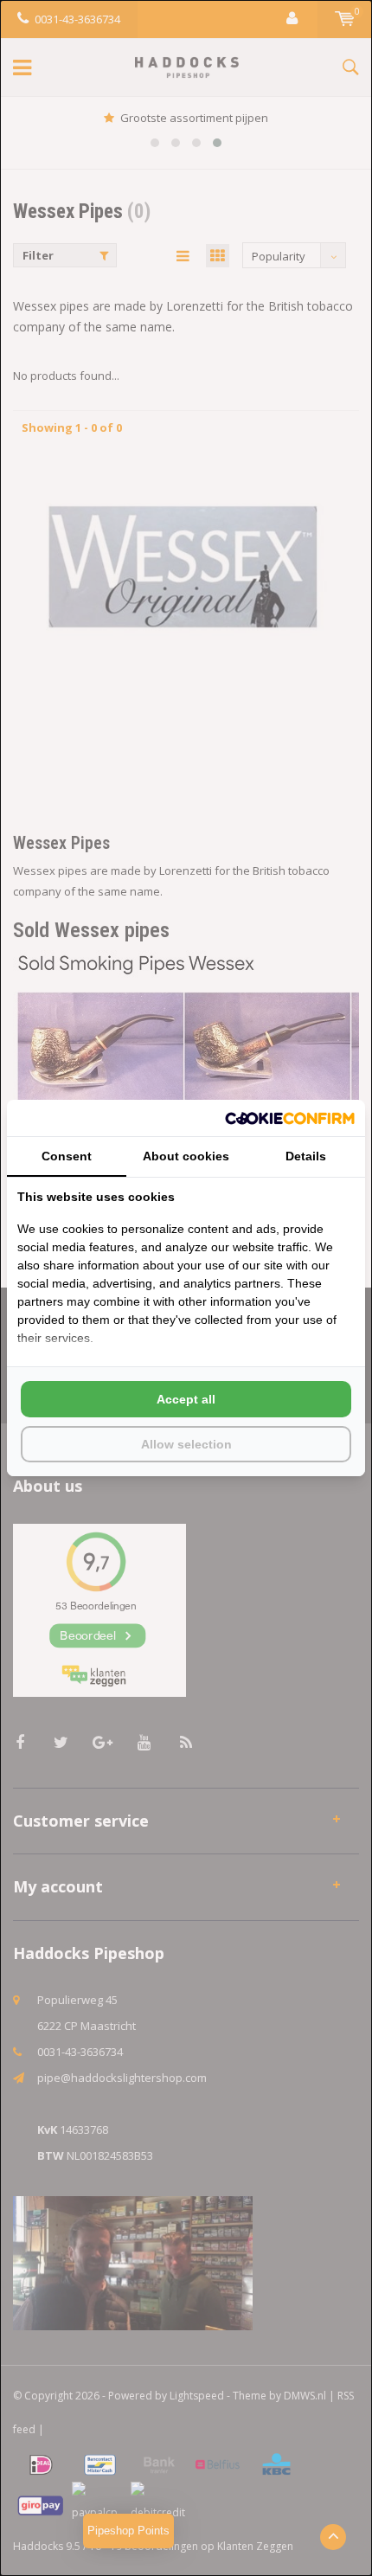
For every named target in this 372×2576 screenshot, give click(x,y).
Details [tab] (306, 1156)
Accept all (186, 1399)
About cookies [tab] (186, 1156)
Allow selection (186, 1444)
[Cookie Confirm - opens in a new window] (290, 1118)
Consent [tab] (67, 1156)
